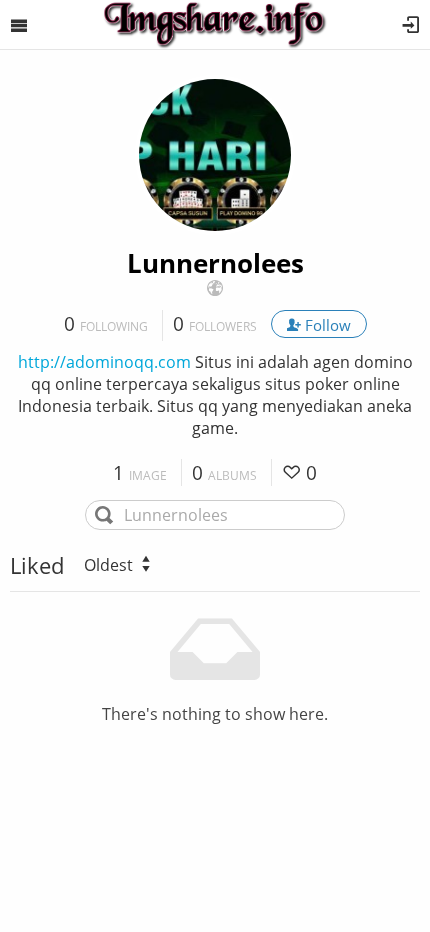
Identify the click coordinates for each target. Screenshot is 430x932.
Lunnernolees (215, 263)
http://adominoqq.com (104, 362)
